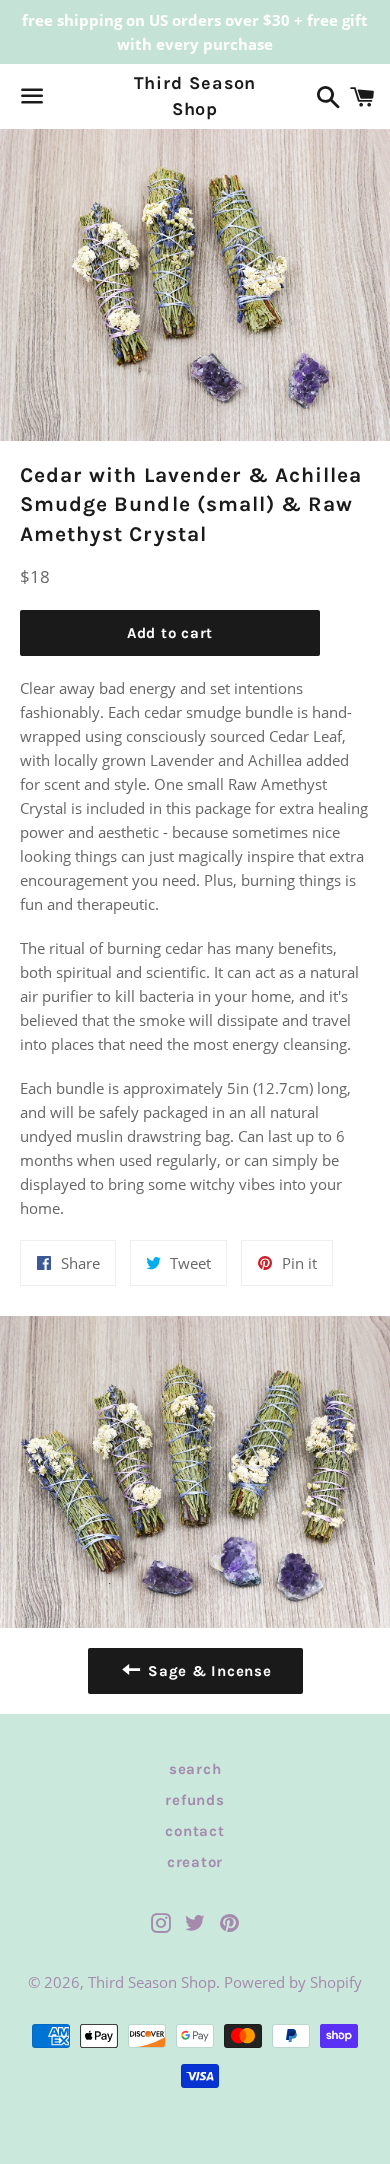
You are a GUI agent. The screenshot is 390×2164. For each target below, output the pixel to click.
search (195, 1769)
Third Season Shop (195, 95)
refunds (194, 1800)
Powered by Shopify (293, 1982)
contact (194, 1831)
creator (195, 1862)
